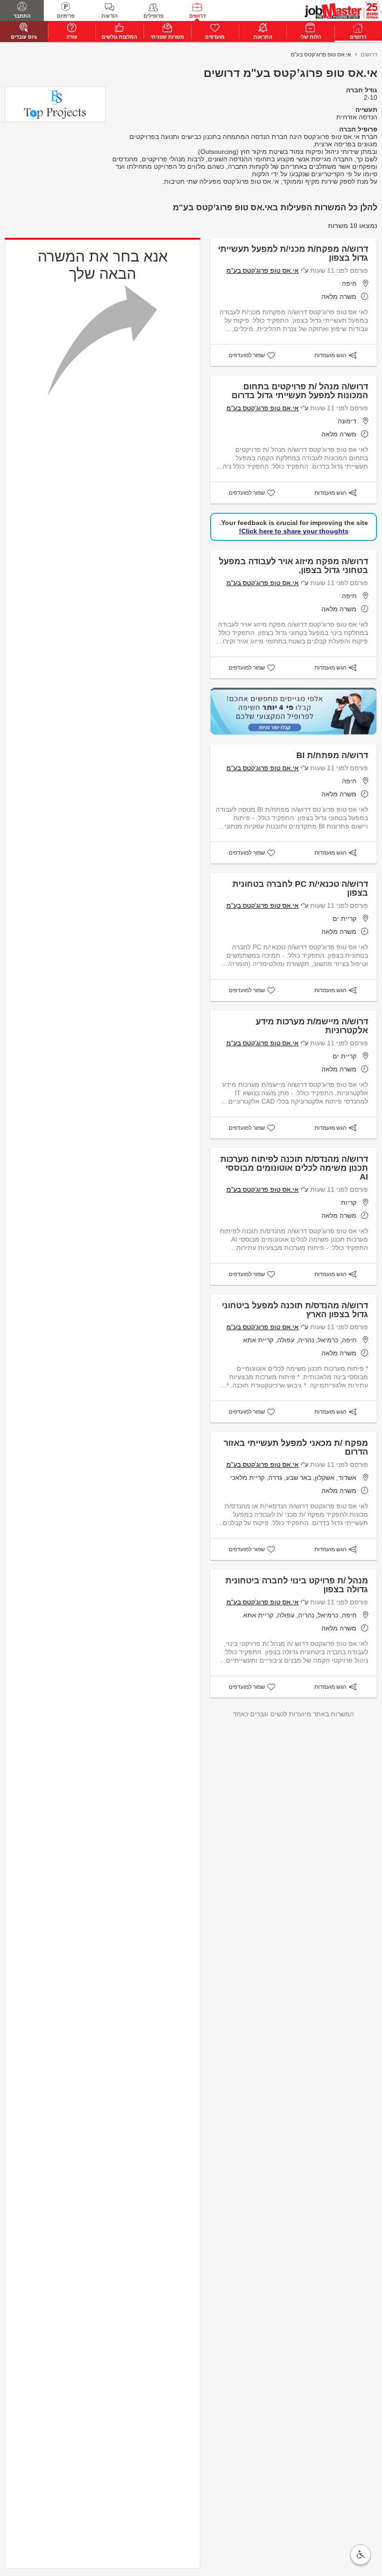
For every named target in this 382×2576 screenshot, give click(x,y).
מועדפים (215, 37)
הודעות (109, 16)
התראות (263, 37)
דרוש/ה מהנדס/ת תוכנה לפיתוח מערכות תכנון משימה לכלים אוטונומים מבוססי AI (294, 1168)
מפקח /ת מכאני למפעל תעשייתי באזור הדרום (296, 1447)
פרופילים (153, 16)
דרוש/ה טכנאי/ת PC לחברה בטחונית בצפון (300, 888)
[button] (361, 2555)
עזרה (72, 37)
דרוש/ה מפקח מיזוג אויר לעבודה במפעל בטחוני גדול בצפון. (293, 566)
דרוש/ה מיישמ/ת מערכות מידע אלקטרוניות (312, 1026)
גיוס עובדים (24, 37)
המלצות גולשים (119, 37)
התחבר (22, 16)
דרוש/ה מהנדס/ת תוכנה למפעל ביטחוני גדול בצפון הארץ (295, 1310)
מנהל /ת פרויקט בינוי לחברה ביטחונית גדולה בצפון (297, 1585)
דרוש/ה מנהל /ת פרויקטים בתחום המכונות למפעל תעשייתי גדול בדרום (300, 391)
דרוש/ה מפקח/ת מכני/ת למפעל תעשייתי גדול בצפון (293, 253)
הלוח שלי (310, 37)
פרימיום (66, 16)
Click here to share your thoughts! (294, 531)
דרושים (197, 16)
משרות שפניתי (167, 37)
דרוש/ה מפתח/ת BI (332, 755)
